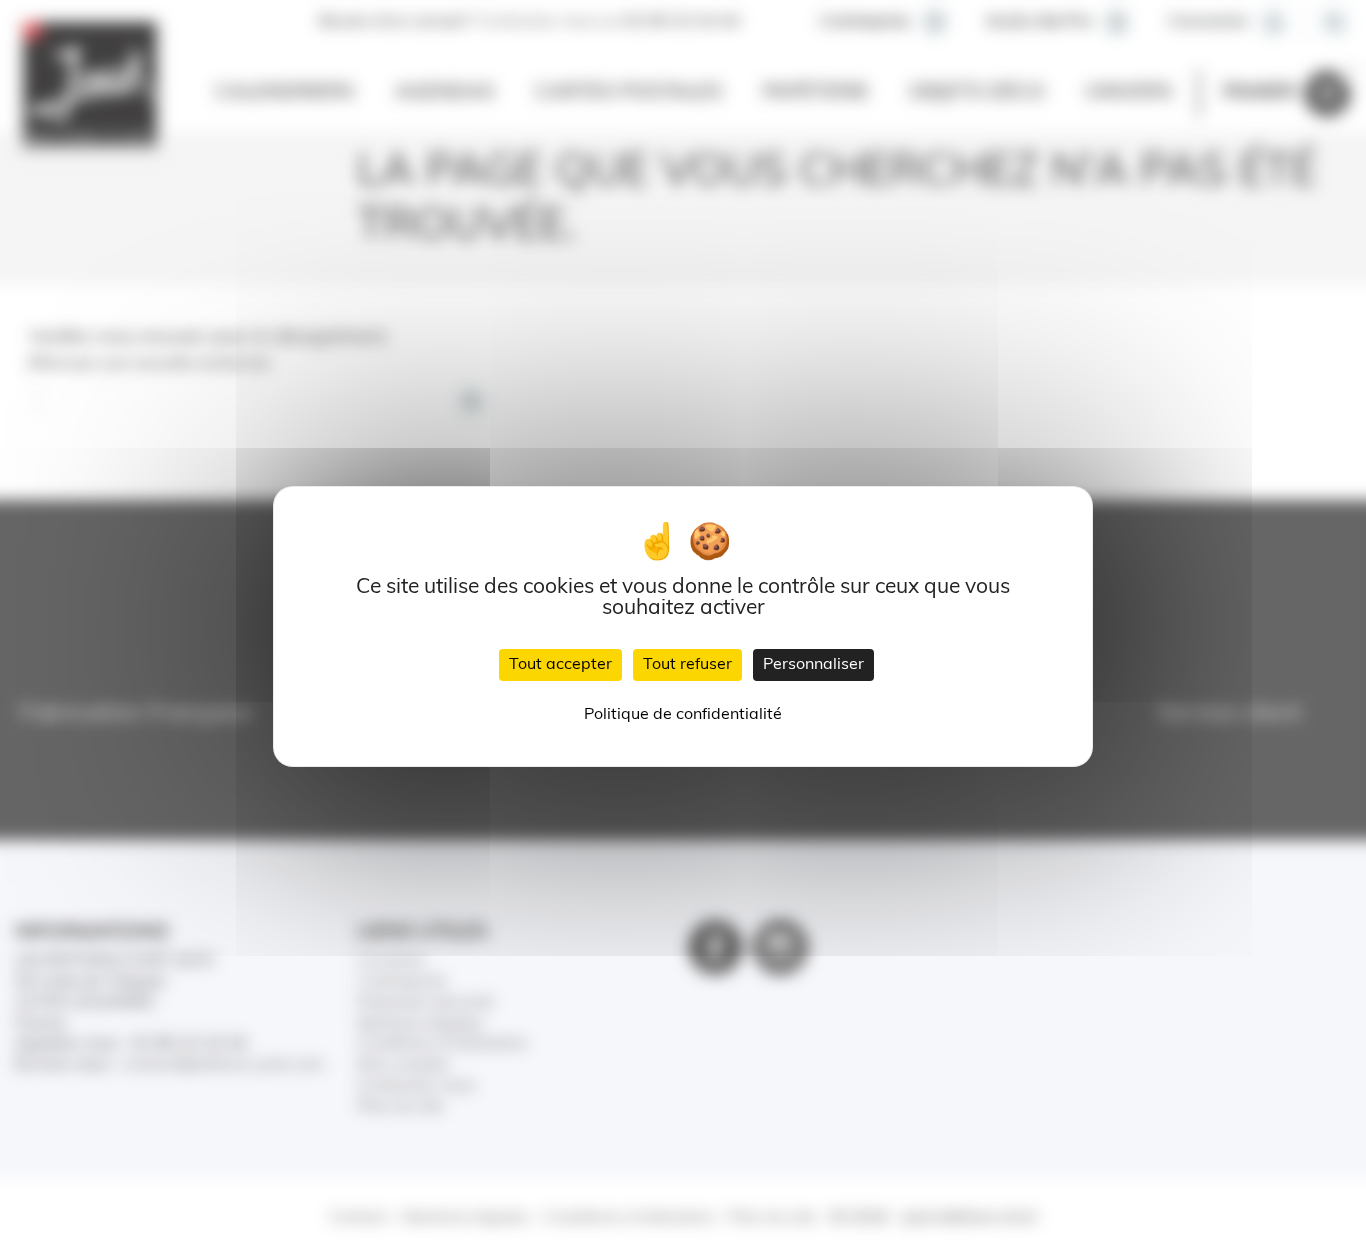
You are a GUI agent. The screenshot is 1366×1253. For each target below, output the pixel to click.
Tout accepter (560, 665)
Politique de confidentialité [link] (683, 715)
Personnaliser (813, 665)
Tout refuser (687, 665)
